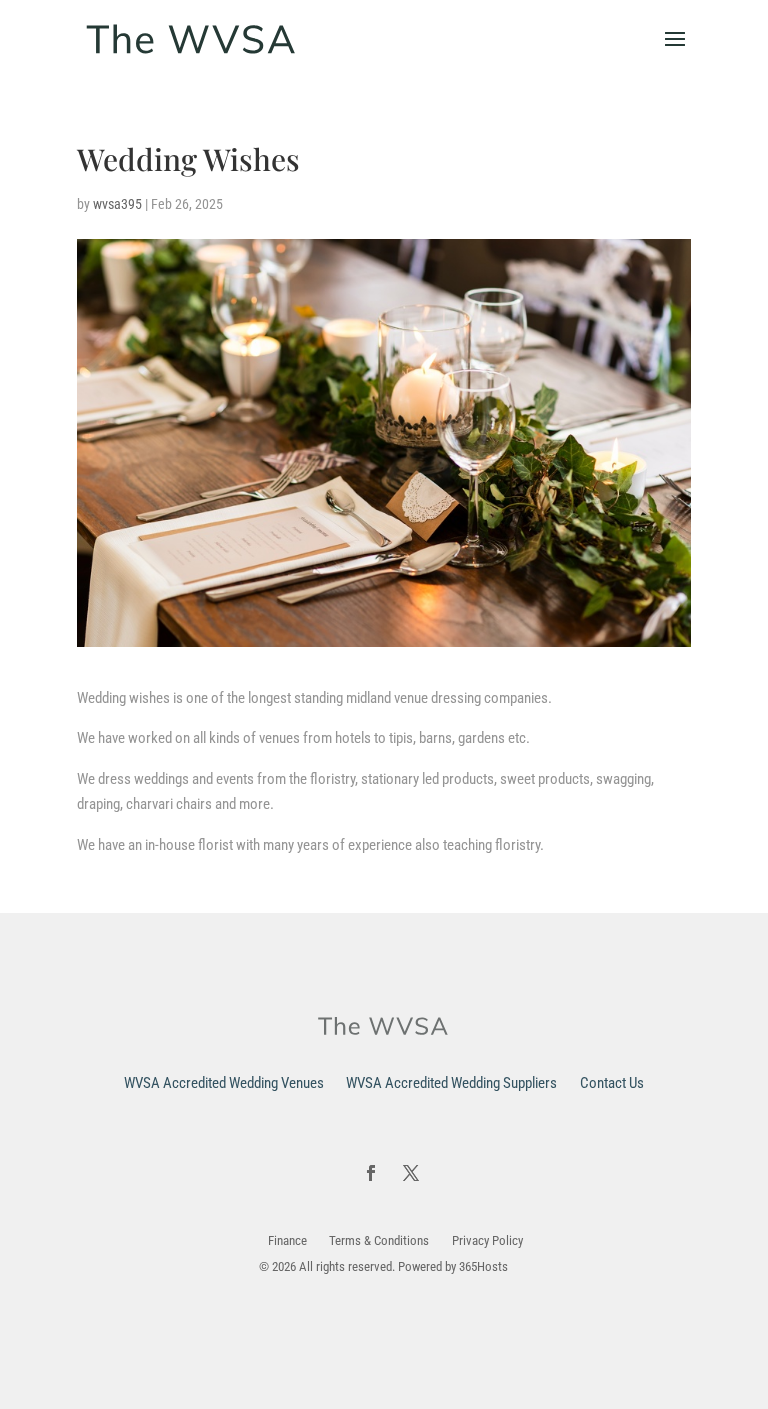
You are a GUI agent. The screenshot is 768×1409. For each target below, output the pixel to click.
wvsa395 (117, 204)
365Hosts (483, 1266)
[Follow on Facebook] (371, 1173)
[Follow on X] (411, 1173)
